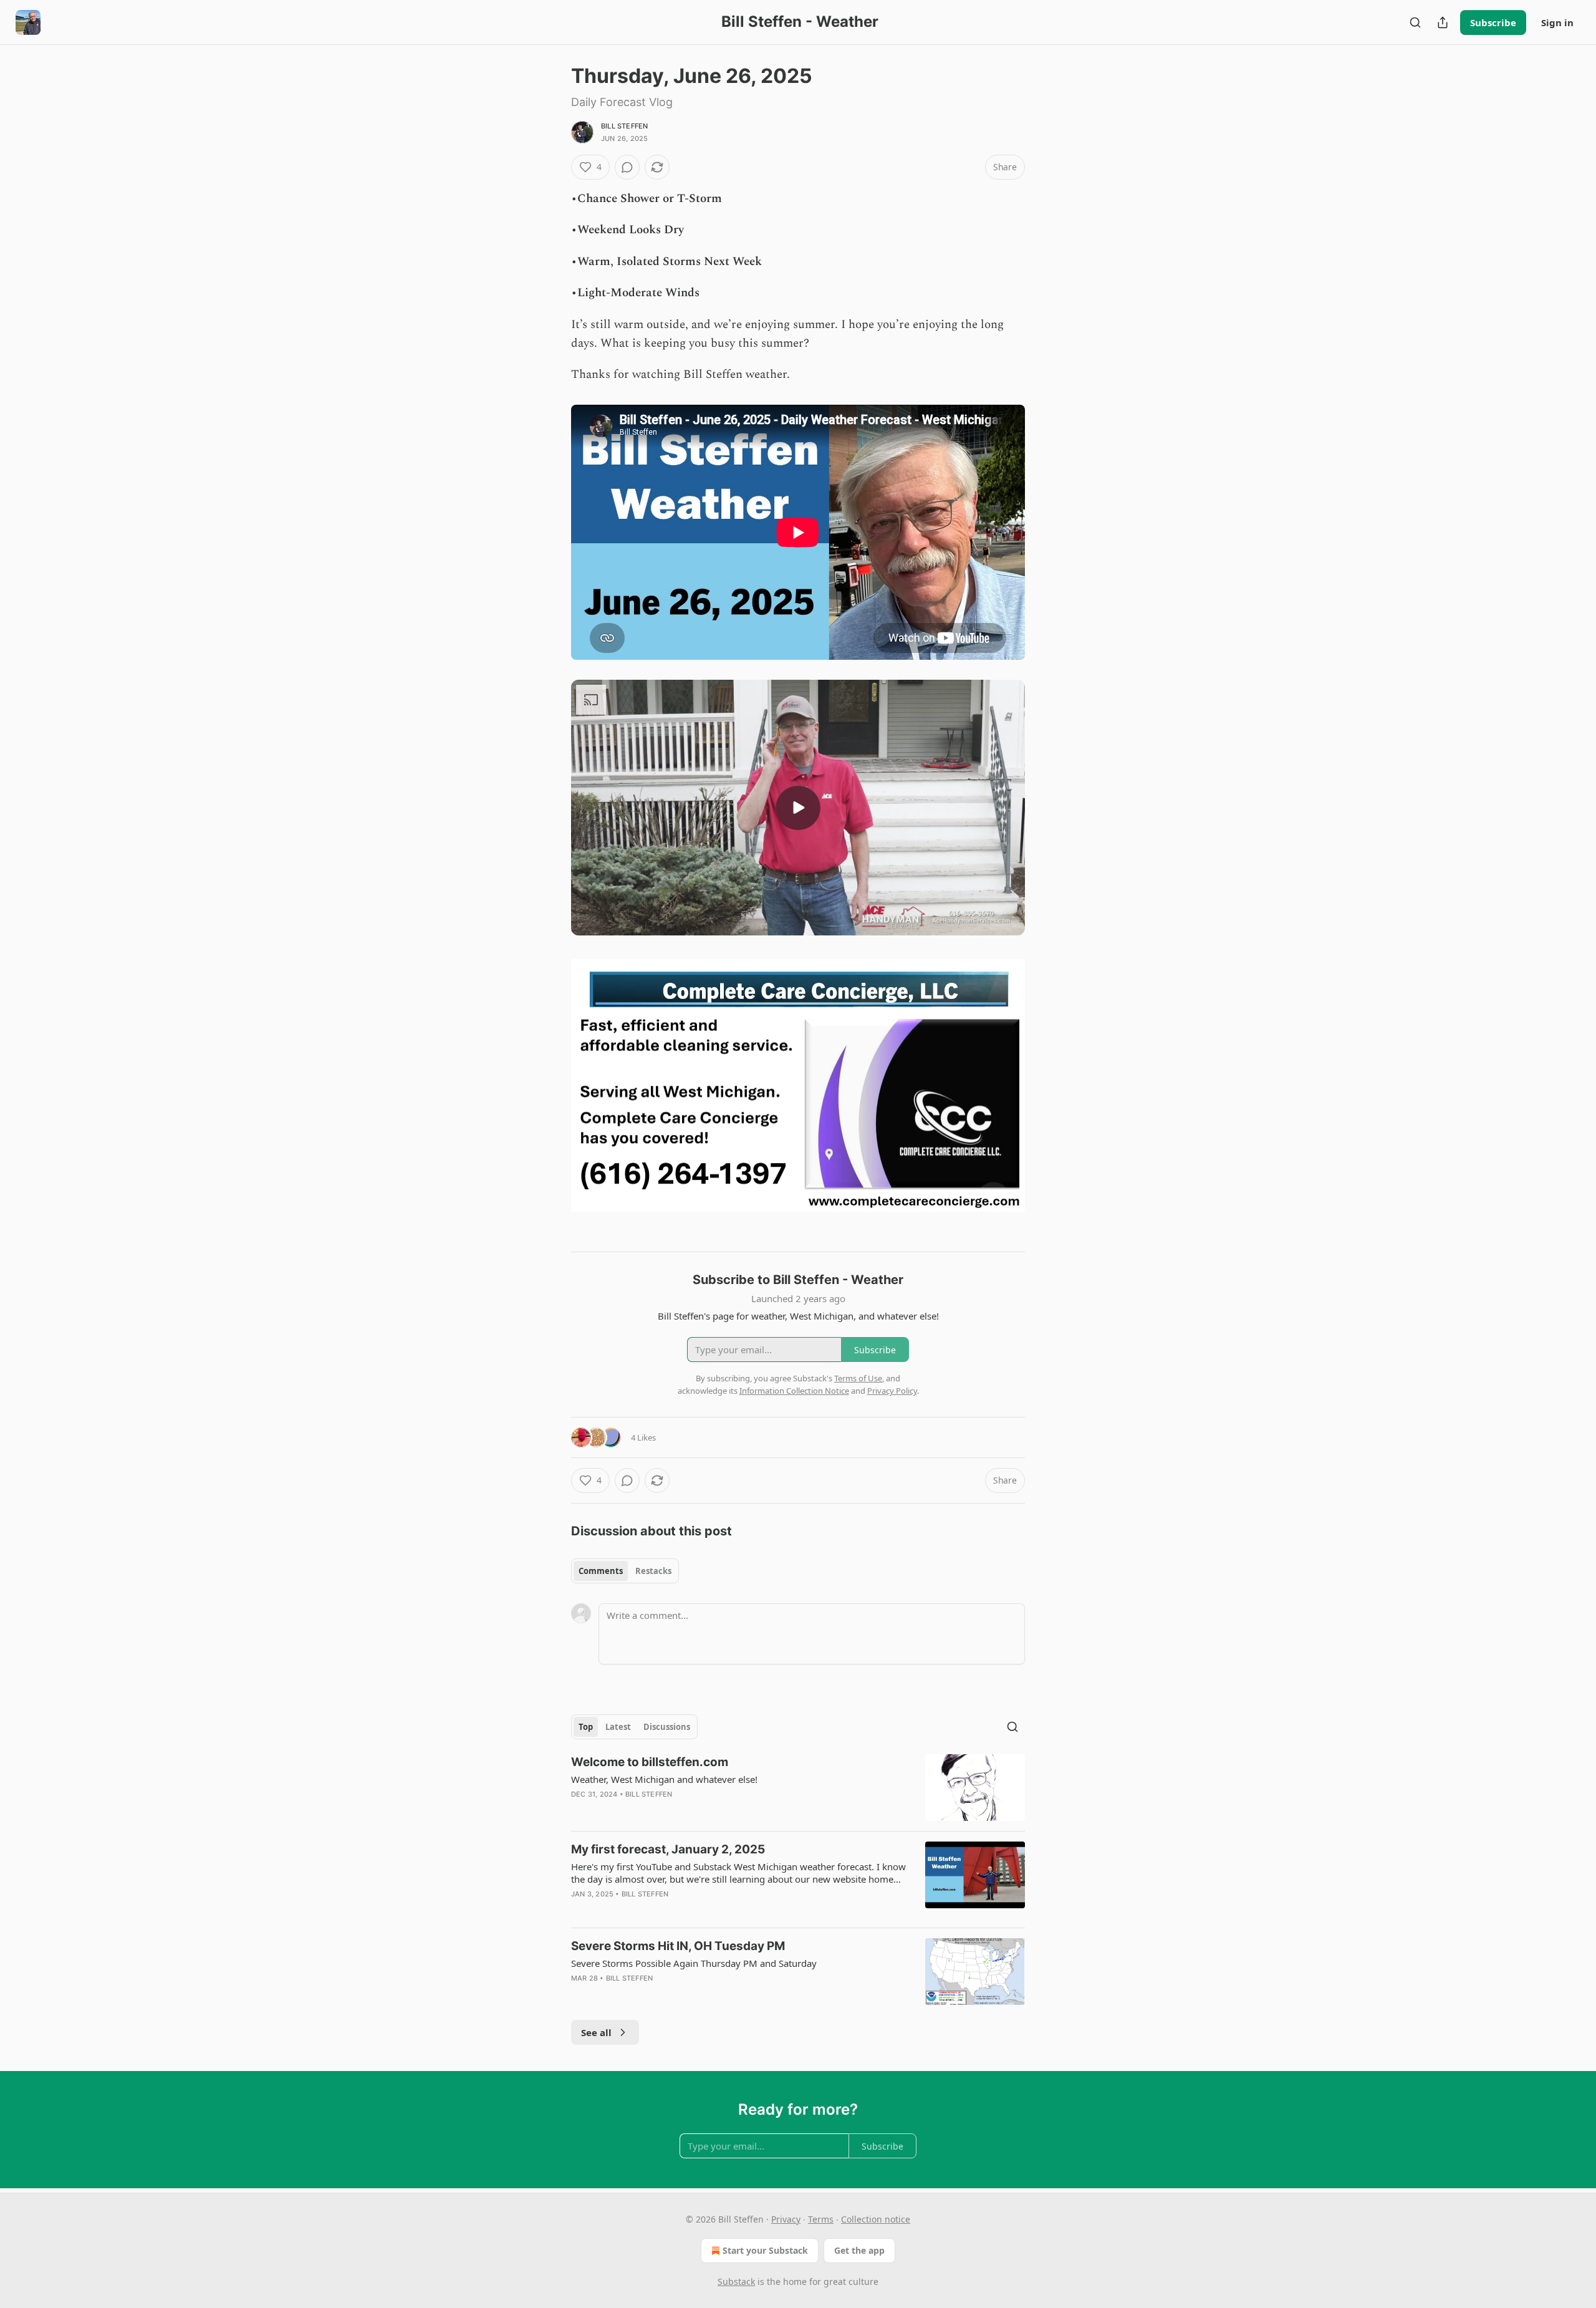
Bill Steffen (624, 126)
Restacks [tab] (653, 1571)
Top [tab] (586, 1727)
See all (596, 2032)
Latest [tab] (618, 1727)
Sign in (1557, 22)
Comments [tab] (601, 1571)
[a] (798, 808)
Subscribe (1493, 22)
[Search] (1415, 22)
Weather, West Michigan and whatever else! (664, 1779)
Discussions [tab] (667, 1727)
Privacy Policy (892, 1391)
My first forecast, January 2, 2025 (668, 1849)
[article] (798, 1788)
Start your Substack (765, 2250)
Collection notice (876, 2219)
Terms (821, 2219)
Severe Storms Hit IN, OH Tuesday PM (678, 1946)
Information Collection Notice (794, 1391)
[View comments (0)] (627, 167)
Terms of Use (858, 1378)
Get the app (859, 2250)
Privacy (786, 2219)
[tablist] (625, 1571)
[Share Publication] (1443, 22)
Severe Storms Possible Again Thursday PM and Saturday (694, 1963)
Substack (736, 2281)
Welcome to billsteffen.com (650, 1762)
